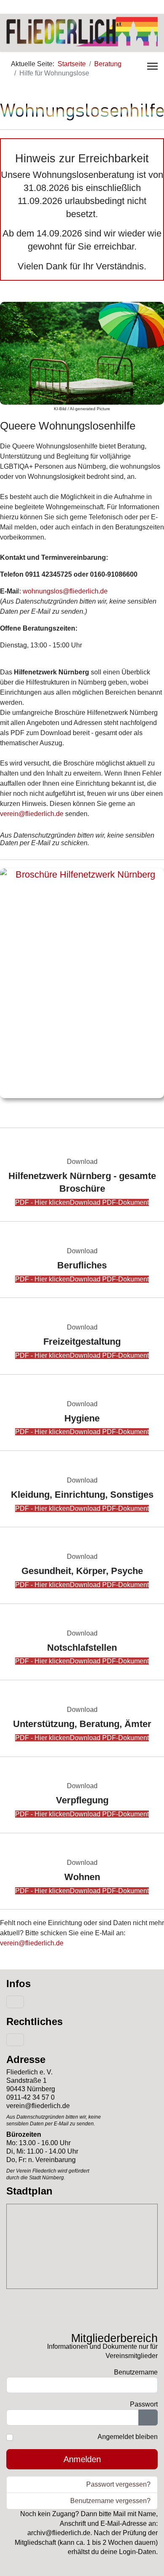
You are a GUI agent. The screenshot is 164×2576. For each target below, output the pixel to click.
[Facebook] (10, 7)
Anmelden (82, 2459)
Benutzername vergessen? (110, 2501)
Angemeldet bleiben (128, 2437)
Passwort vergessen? (118, 2484)
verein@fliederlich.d (30, 1943)
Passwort (144, 2404)
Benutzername (136, 2372)
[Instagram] (25, 7)
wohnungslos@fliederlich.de (65, 591)
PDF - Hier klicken (82, 1202)
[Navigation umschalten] (15, 2002)
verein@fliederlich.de (32, 814)
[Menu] (152, 66)
